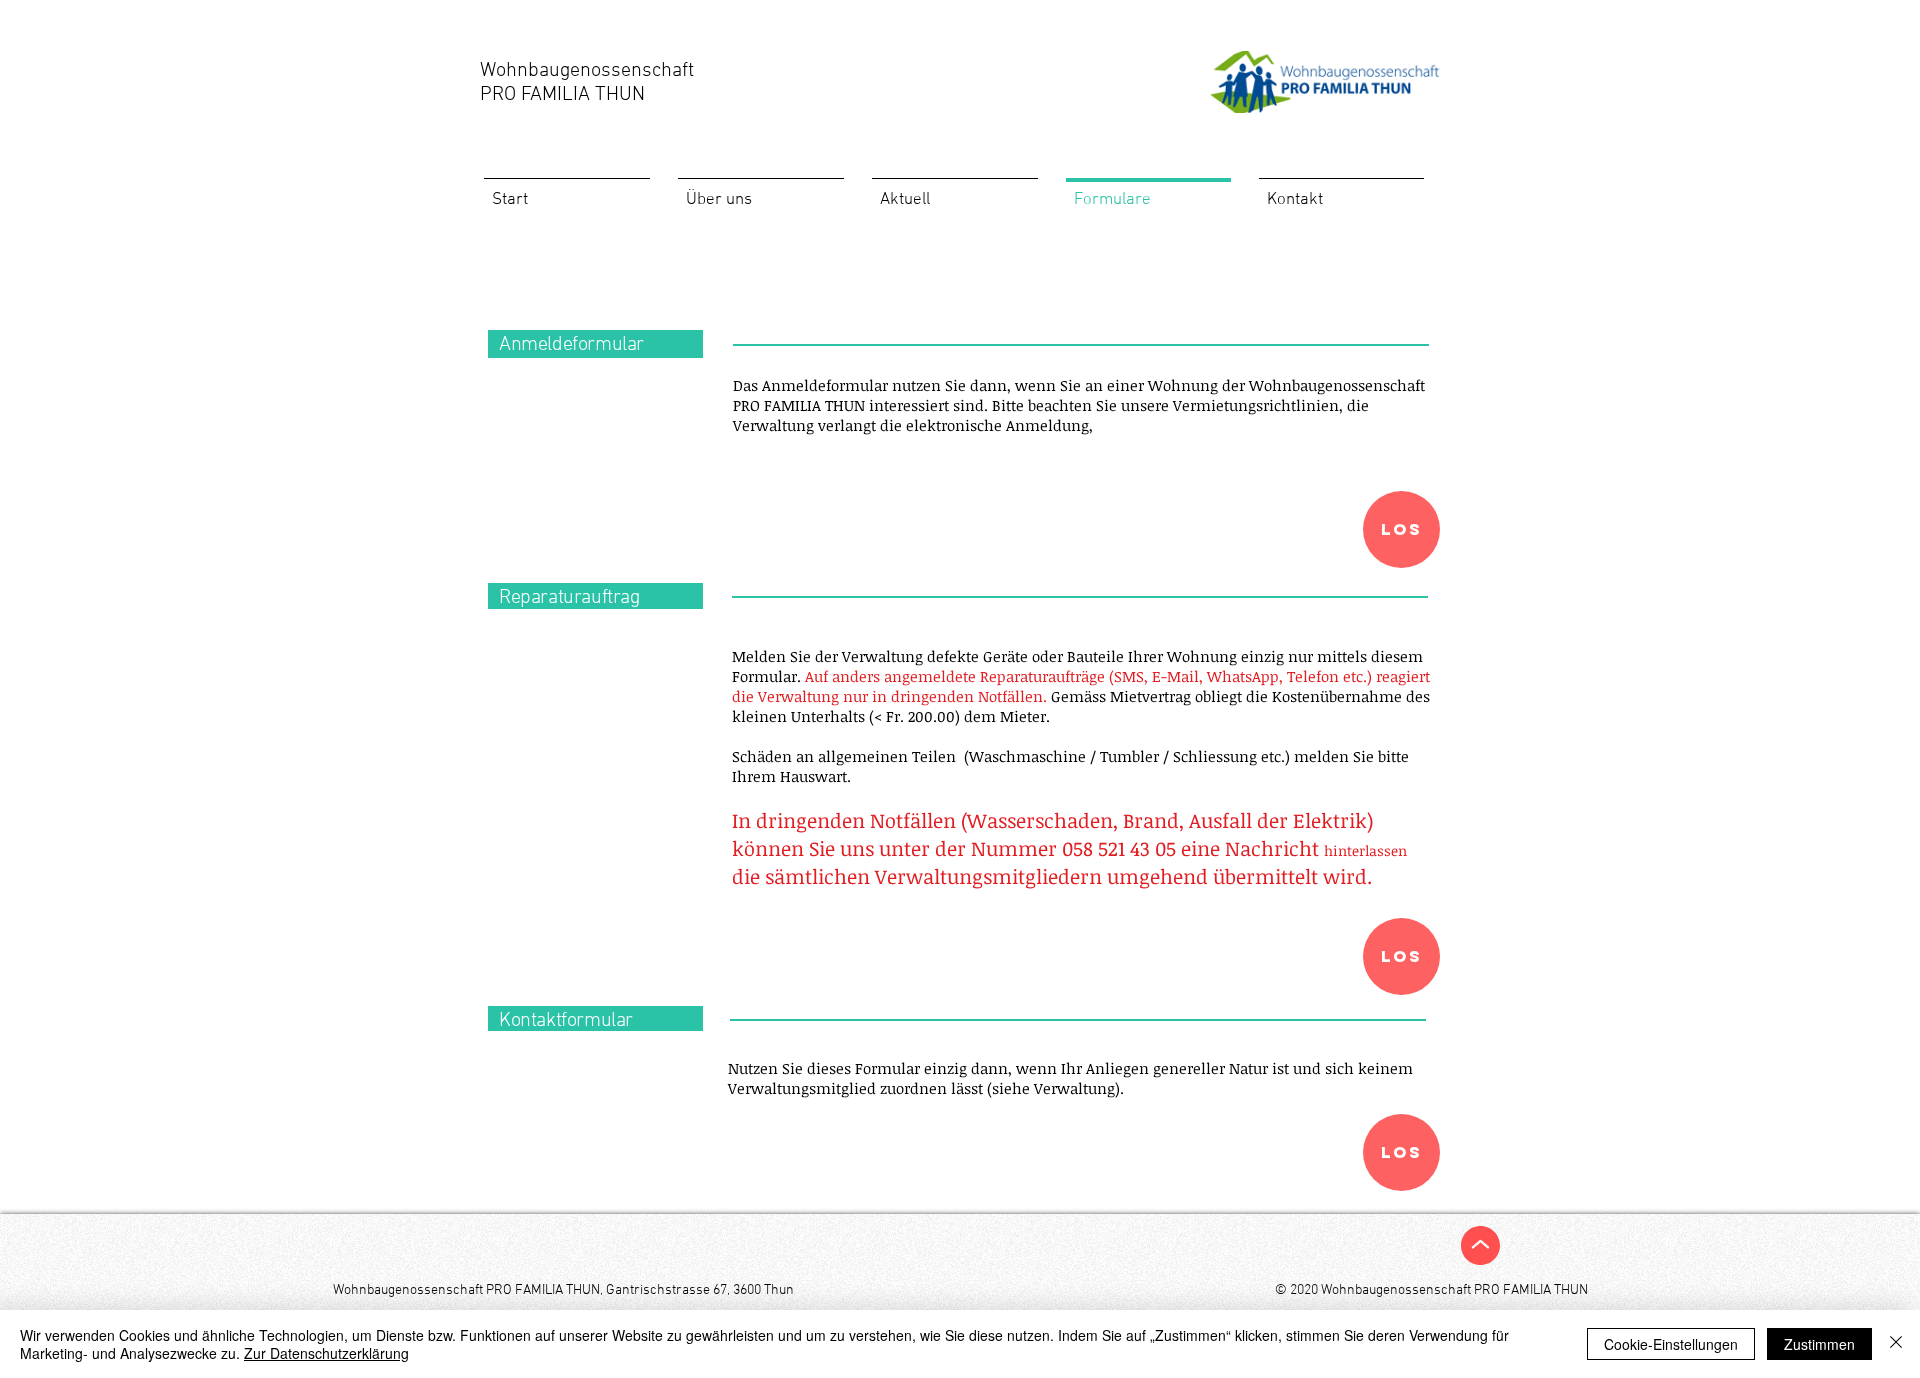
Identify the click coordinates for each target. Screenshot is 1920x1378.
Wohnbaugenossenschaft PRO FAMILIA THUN (587, 83)
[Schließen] (1896, 1344)
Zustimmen (1819, 1344)
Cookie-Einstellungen (1671, 1344)
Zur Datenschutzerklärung (326, 1353)
